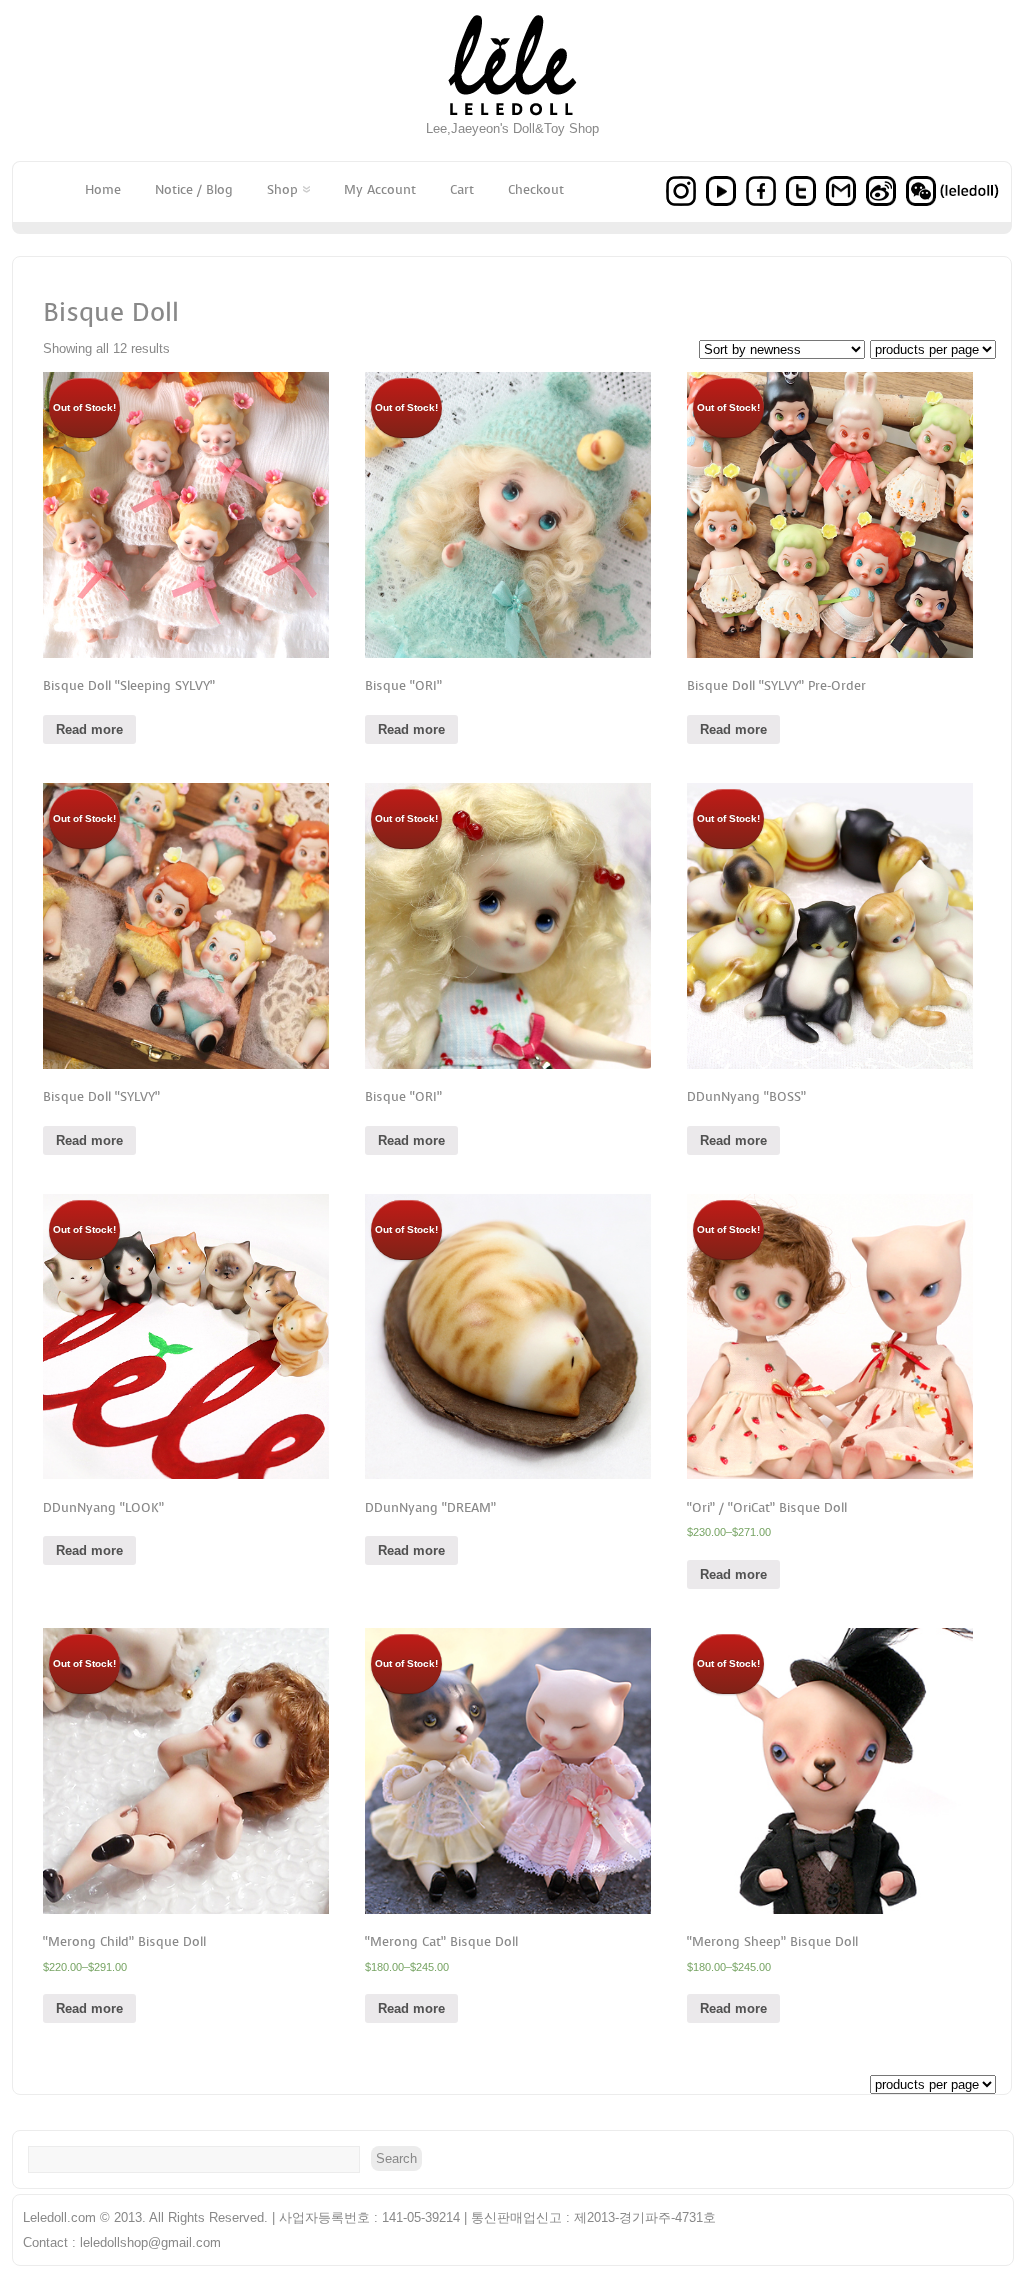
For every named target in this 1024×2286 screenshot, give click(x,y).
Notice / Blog (194, 189)
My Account (380, 189)
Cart (462, 189)
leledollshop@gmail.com (150, 2242)
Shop (282, 189)
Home (103, 189)
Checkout (536, 189)
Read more (89, 729)
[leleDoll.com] (512, 116)
